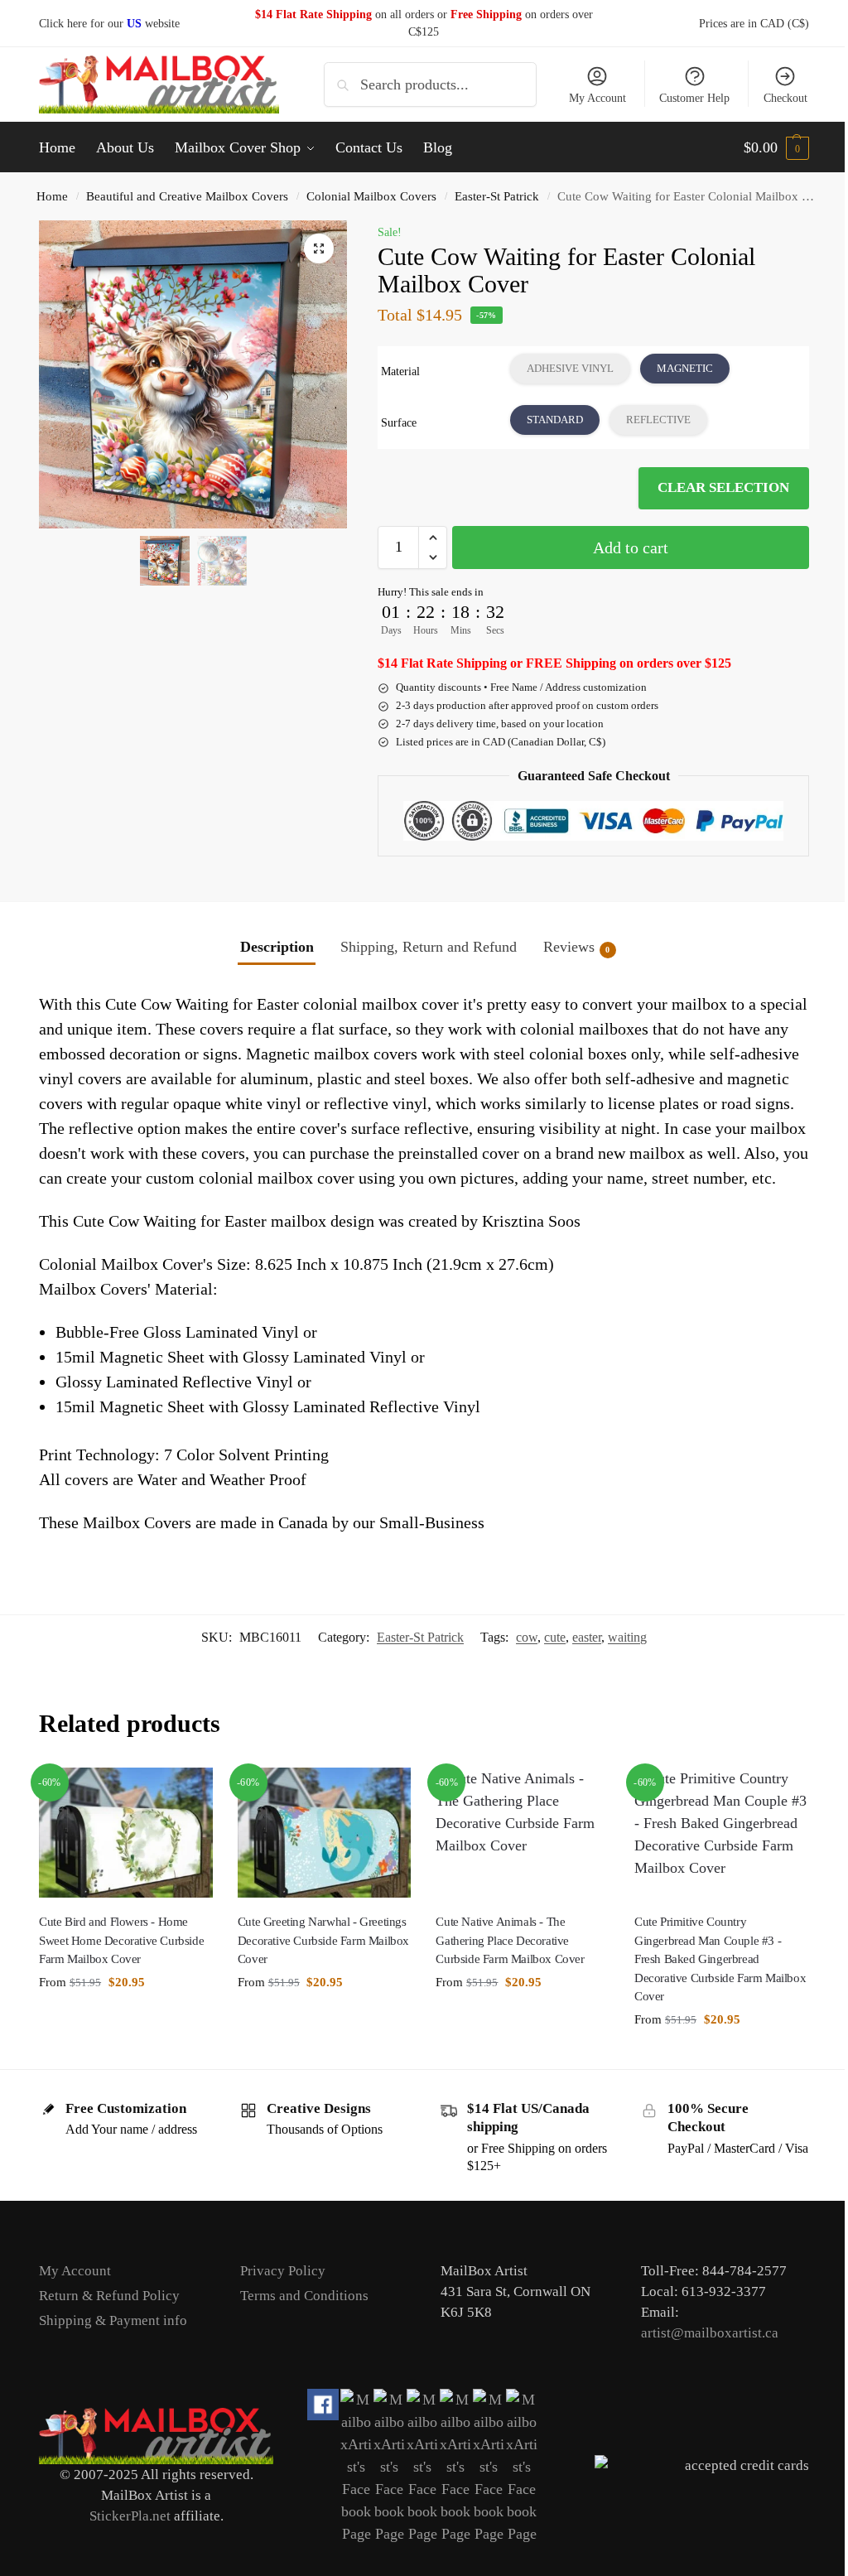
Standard (547, 420)
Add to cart (622, 548)
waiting (615, 1662)
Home (52, 196)
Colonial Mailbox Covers (371, 196)
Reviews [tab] (570, 947)
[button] (764, 147)
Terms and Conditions (301, 2325)
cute (542, 1662)
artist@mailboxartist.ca (701, 2362)
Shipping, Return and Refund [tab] (422, 947)
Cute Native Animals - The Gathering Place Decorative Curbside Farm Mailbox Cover (504, 1963)
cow (514, 1662)
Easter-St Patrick (497, 196)
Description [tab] (270, 947)
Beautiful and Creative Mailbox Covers (187, 196)
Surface (394, 423)
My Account (585, 98)
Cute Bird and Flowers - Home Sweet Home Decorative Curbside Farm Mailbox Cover (121, 1963)
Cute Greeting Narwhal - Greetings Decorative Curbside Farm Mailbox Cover (319, 1963)
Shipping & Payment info (113, 2349)
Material (395, 371)
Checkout (773, 98)
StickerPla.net (128, 2544)
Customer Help (682, 98)
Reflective (651, 420)
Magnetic (677, 368)
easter (574, 1662)
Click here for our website (109, 24)
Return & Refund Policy (109, 2325)
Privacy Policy (279, 2300)
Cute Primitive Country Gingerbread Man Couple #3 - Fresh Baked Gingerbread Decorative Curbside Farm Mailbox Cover (699, 1988)
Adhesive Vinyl (563, 368)
